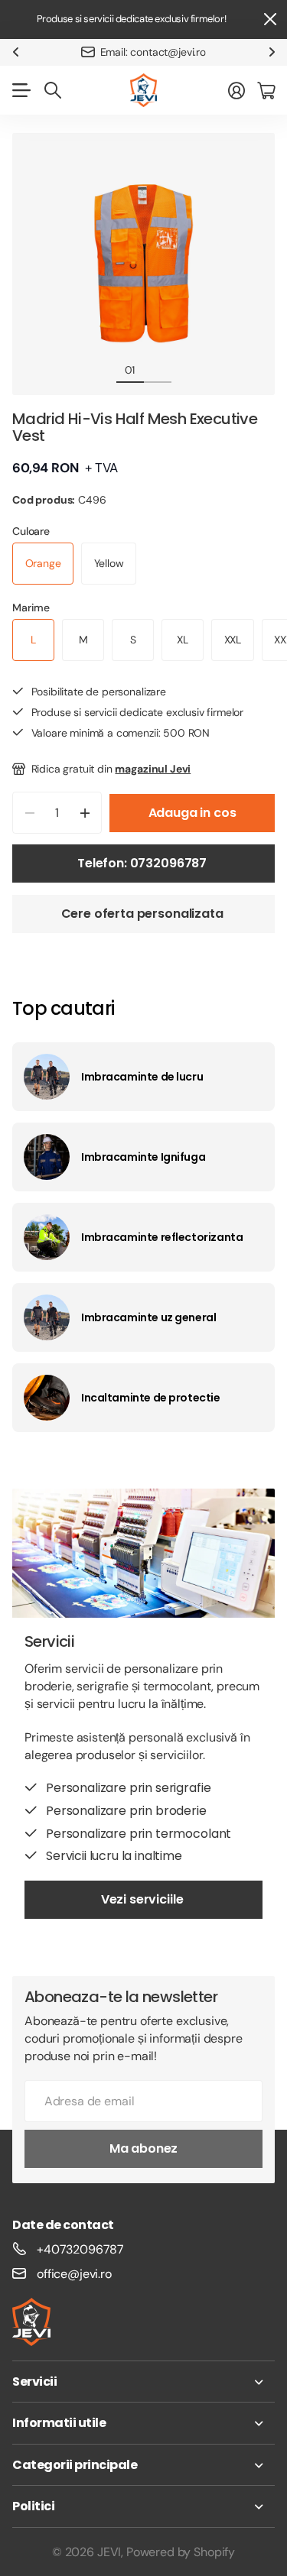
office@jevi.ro (74, 2274)
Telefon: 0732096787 (143, 863)
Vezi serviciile (143, 1899)
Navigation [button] (21, 90)
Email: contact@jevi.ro (153, 52)
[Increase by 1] (85, 813)
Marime (31, 608)
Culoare (31, 531)
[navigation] (158, 369)
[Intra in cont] (236, 90)
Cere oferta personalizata (144, 914)
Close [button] (269, 19)
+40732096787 (80, 2249)
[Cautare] (53, 90)
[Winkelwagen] (266, 90)
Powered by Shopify (181, 2552)
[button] (15, 52)
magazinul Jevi (153, 769)
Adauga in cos (192, 813)
